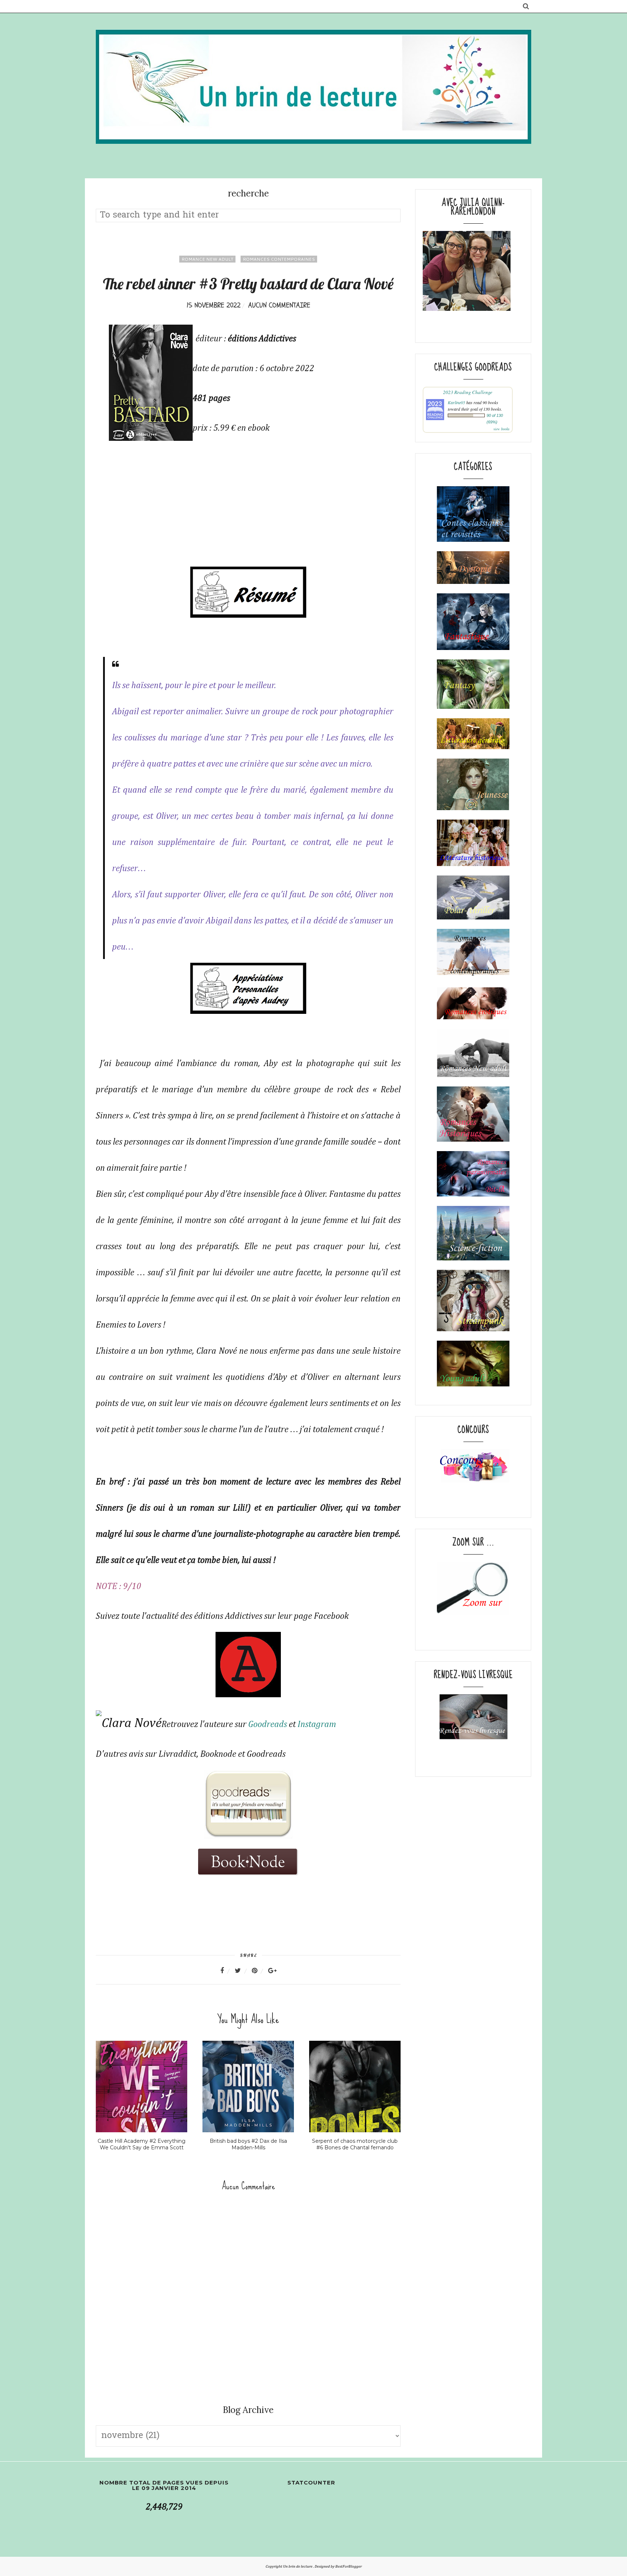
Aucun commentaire (279, 305)
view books (501, 429)
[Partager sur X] (242, 1971)
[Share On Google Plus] (272, 1971)
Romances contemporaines (279, 259)
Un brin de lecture (298, 2566)
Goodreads (268, 1724)
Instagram (317, 1724)
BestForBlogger (349, 2566)
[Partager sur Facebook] (227, 1971)
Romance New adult (207, 259)
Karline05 (456, 402)
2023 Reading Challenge (468, 392)
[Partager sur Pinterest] (259, 1971)
